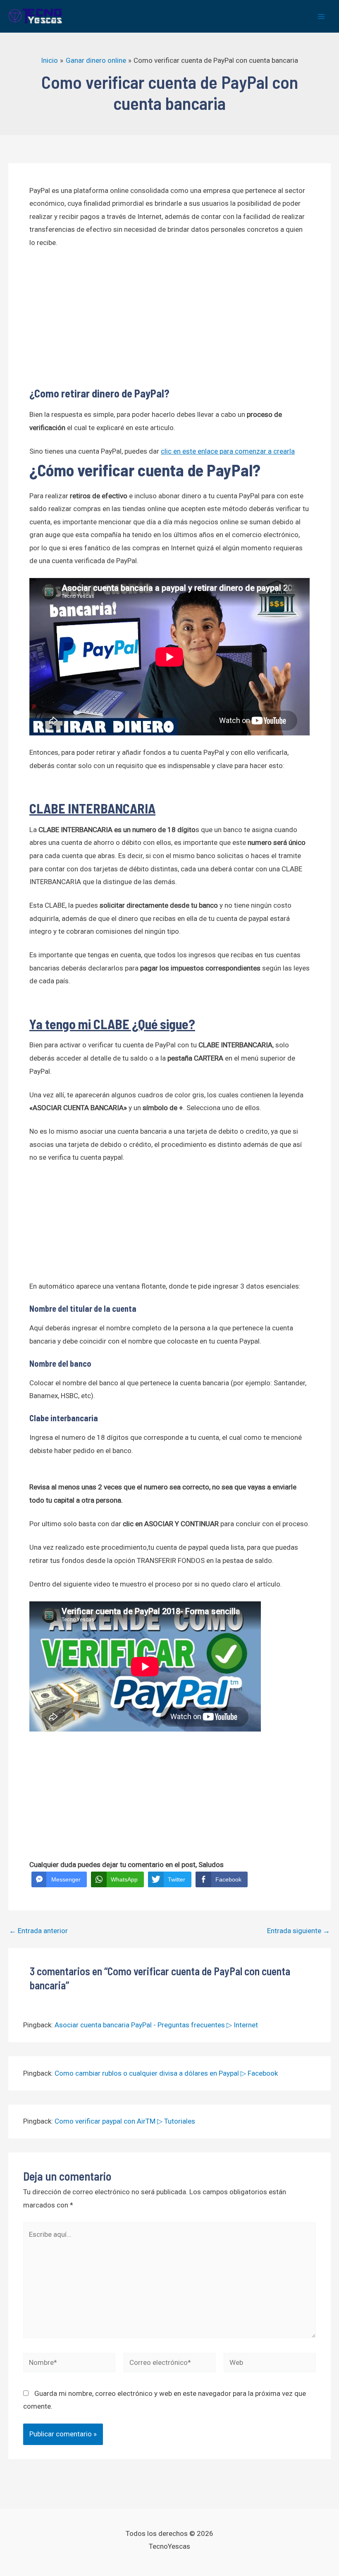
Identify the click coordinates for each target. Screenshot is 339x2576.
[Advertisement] (169, 318)
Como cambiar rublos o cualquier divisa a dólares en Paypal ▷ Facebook (166, 2073)
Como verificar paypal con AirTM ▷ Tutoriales (125, 2121)
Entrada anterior (38, 1931)
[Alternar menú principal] (322, 17)
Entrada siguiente (298, 1931)
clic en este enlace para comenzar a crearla (228, 451)
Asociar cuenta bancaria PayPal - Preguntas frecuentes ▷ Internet (156, 2025)
